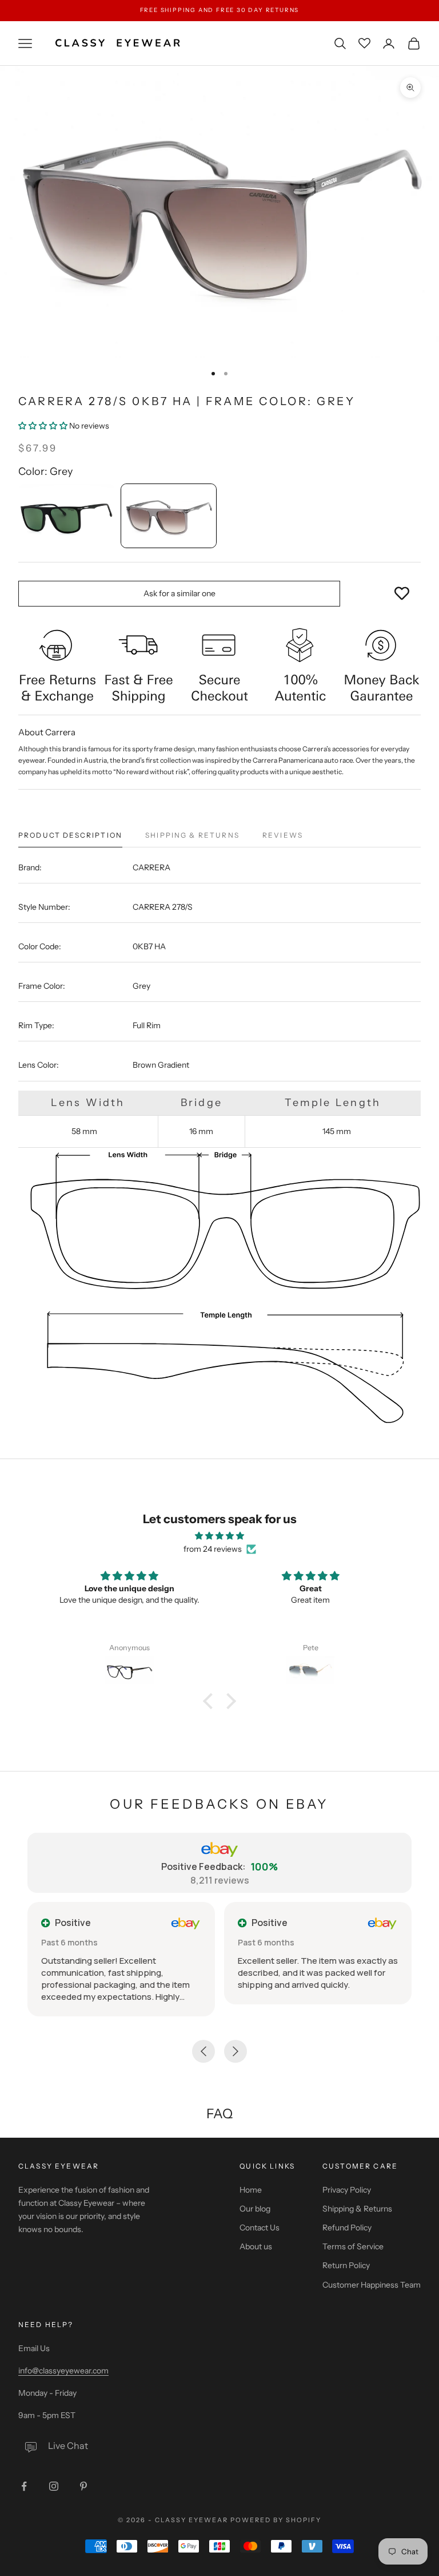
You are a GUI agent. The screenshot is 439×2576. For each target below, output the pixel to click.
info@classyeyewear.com (63, 2371)
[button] (44, 426)
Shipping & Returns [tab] (192, 835)
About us (256, 2246)
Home (251, 2190)
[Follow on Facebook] (24, 2486)
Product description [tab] (70, 835)
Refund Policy (347, 2228)
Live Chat (68, 2446)
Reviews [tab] (283, 835)
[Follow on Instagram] (54, 2486)
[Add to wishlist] (402, 594)
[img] (219, 1536)
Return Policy (346, 2265)
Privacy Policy (347, 2190)
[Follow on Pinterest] (83, 2486)
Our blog (255, 2209)
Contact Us (260, 2228)
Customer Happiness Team (372, 2285)
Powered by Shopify (276, 2520)
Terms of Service (353, 2246)
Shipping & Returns (357, 2209)
